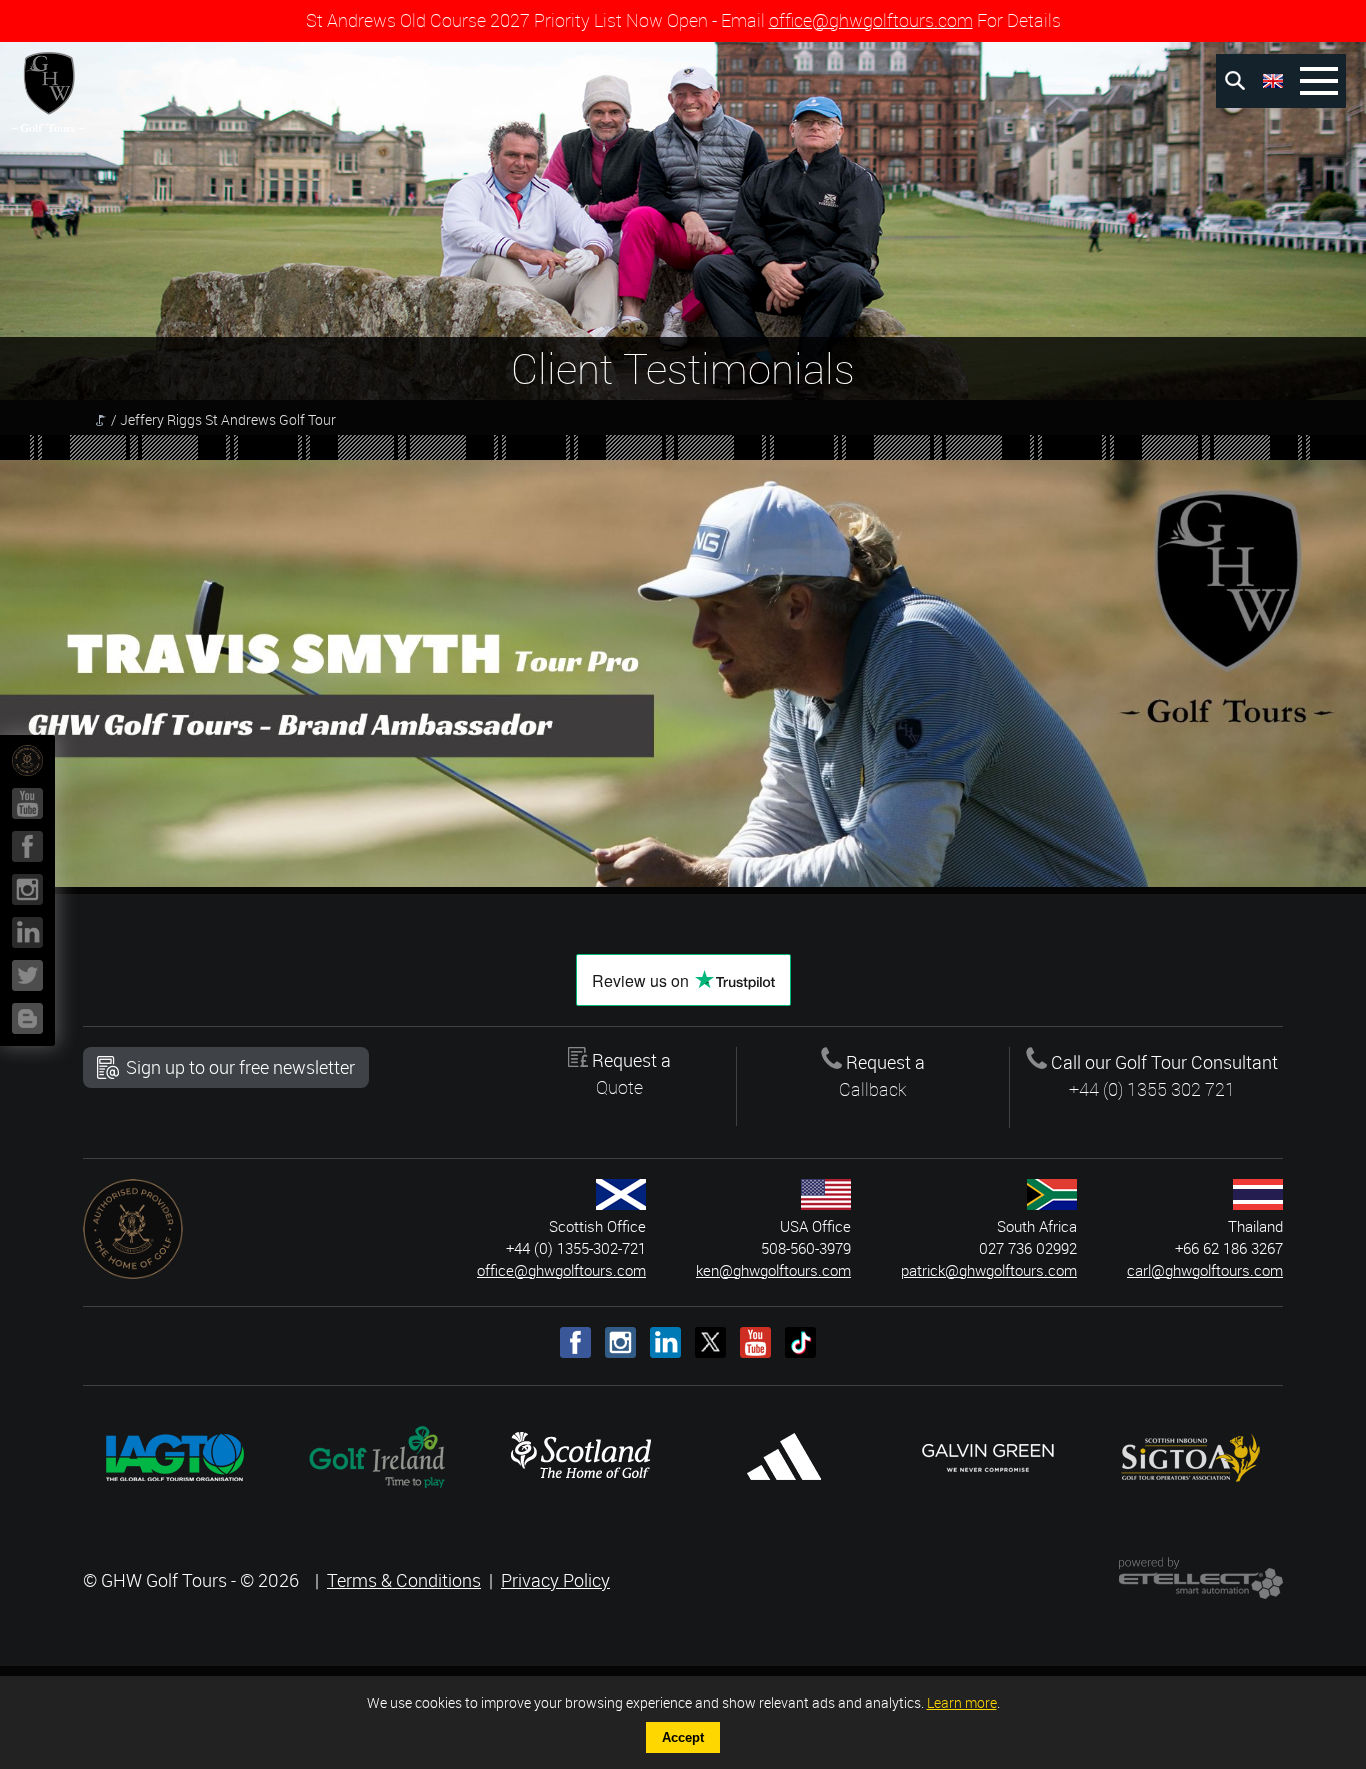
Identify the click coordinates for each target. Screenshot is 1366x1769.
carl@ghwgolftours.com (1205, 1270)
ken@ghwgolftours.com (773, 1270)
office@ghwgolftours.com (871, 20)
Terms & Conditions (404, 1580)
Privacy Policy (555, 1580)
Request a (629, 1073)
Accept (683, 1737)
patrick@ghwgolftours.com (989, 1270)
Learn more (962, 1702)
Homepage (100, 420)
